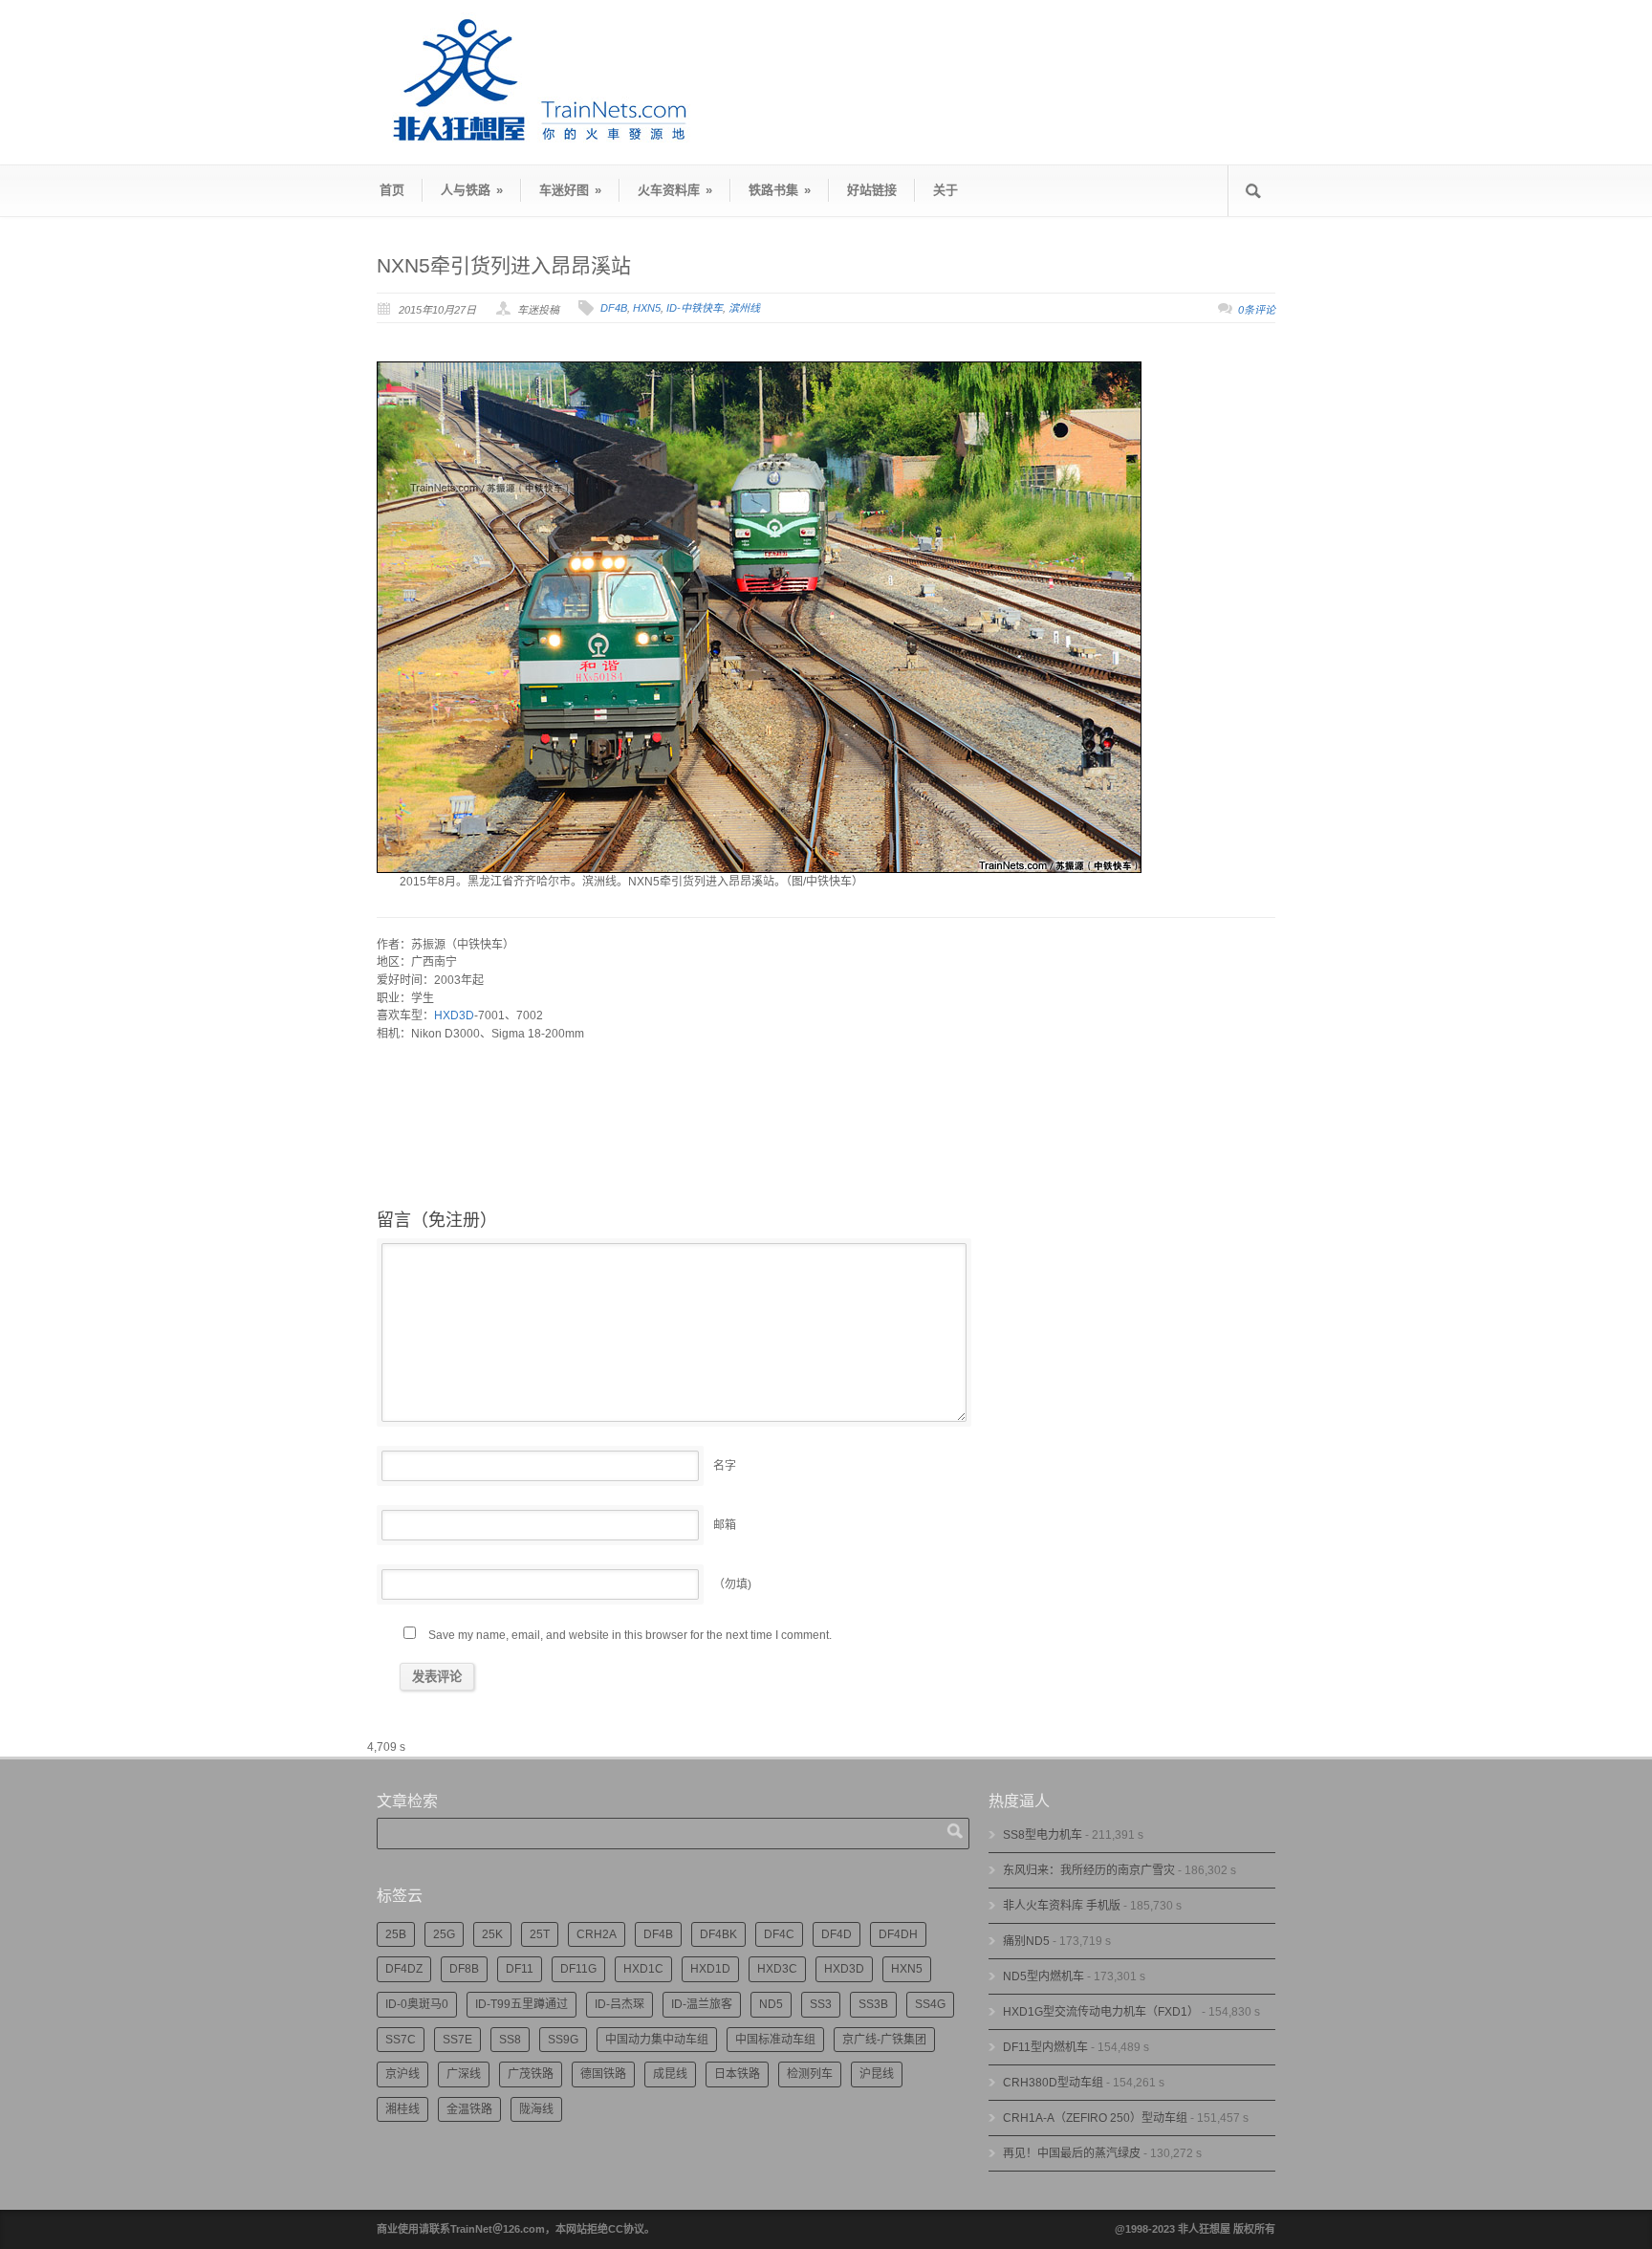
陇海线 (536, 2109)
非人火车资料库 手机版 (1062, 1906)
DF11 (520, 1969)
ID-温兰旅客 (702, 2004)
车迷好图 (570, 190)
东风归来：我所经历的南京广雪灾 (1089, 1870)
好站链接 (872, 190)
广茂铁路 (531, 2074)
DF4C (779, 1934)
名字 (725, 1466)
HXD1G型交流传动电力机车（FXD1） (1101, 2012)
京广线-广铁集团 (884, 2040)
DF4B (614, 308)
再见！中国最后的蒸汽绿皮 (1072, 2153)
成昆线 (670, 2074)
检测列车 (810, 2074)
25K (492, 1934)
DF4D (837, 1934)
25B (396, 1934)
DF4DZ (404, 1969)
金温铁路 (469, 2109)
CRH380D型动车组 (1053, 2083)
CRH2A (597, 1934)
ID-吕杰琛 (619, 2004)
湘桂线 (402, 2109)
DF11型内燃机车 (1045, 2047)
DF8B (464, 1969)
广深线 (464, 2074)
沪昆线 (877, 2074)
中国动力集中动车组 (657, 2040)
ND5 (771, 2004)
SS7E (457, 2040)
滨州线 (744, 308)
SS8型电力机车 (1043, 1835)
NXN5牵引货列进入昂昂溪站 (504, 265)
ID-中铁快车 (695, 308)
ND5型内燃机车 (1043, 1976)
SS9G (563, 2040)
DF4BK (718, 1934)
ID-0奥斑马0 (417, 2004)
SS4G (930, 2004)
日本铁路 (737, 2074)
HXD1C (643, 1969)
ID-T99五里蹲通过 (522, 2004)
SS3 (821, 2004)
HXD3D (454, 1015)
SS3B (873, 2004)
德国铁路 (603, 2074)
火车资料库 (675, 190)
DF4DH (898, 1934)
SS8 (510, 2040)
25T (540, 1934)
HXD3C (777, 1969)
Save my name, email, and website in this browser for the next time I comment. (630, 1635)
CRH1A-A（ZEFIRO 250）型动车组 (1095, 2118)
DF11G (578, 1969)
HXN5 (647, 308)
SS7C (401, 2040)
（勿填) (732, 1584)
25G (444, 1934)
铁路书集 (780, 190)
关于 (946, 190)
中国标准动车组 (775, 2040)
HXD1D (710, 1969)
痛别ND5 (1026, 1941)
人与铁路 (472, 190)
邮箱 (725, 1525)
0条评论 (1257, 310)
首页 (392, 190)
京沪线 (402, 2074)
